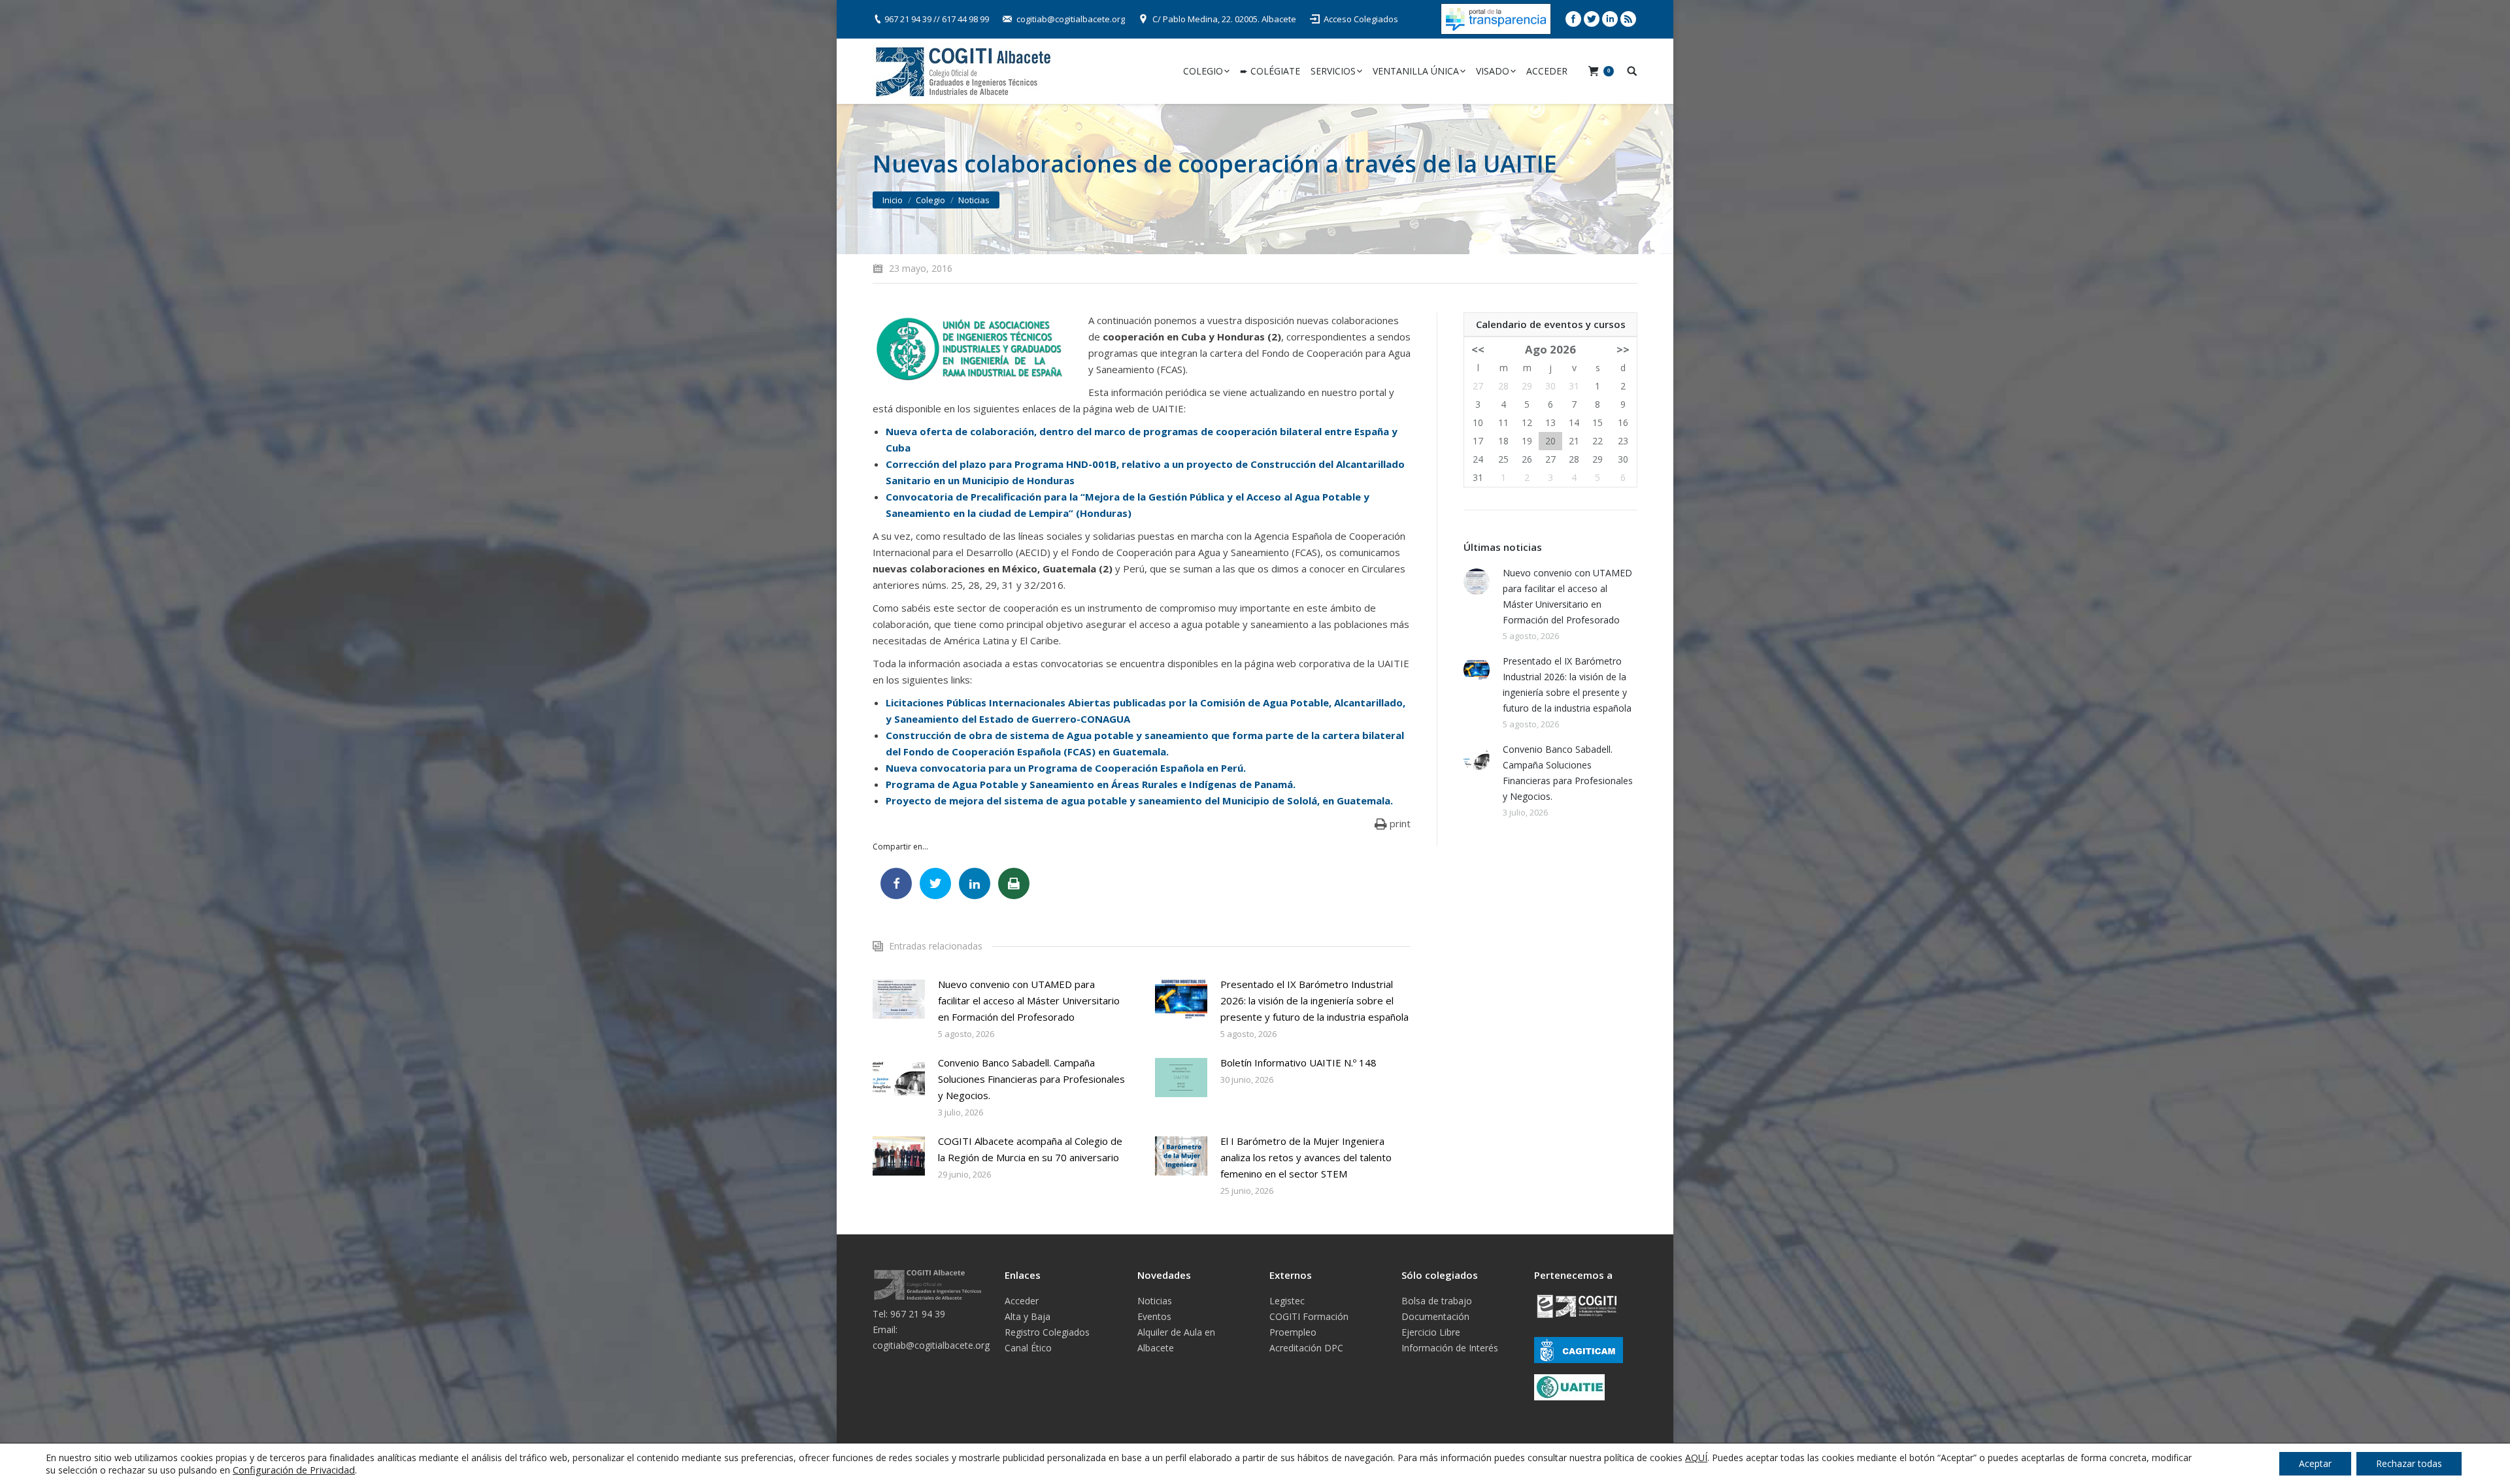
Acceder (1022, 1301)
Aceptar (2315, 1463)
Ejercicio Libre (1431, 1332)
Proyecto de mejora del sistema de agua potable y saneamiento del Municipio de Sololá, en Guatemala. (1139, 800)
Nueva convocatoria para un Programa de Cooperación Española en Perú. (1066, 768)
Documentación (1435, 1316)
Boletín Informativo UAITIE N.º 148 (1298, 1063)
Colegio (930, 200)
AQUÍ (1696, 1458)
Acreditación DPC (1306, 1348)
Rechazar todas (2409, 1463)
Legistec (1287, 1301)
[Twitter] (1592, 19)
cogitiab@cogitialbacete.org (1071, 19)
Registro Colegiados (1047, 1332)
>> (1623, 349)
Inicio (893, 200)
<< (1478, 349)
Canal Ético (1028, 1348)
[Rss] (1628, 19)
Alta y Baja (1028, 1316)
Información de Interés (1450, 1348)
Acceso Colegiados (1361, 19)
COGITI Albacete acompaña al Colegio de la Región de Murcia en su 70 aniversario (1030, 1149)
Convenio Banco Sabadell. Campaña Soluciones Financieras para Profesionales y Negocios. (1031, 1079)
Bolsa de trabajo (1437, 1301)
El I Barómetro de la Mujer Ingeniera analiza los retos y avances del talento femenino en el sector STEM (1306, 1157)
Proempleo (1293, 1332)
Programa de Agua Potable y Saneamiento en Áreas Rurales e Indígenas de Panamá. (1091, 784)
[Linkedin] (1610, 19)
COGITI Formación (1309, 1316)
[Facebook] (1573, 19)
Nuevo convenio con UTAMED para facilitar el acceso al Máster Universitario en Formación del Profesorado (1029, 1000)
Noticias (974, 200)
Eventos (1154, 1316)
